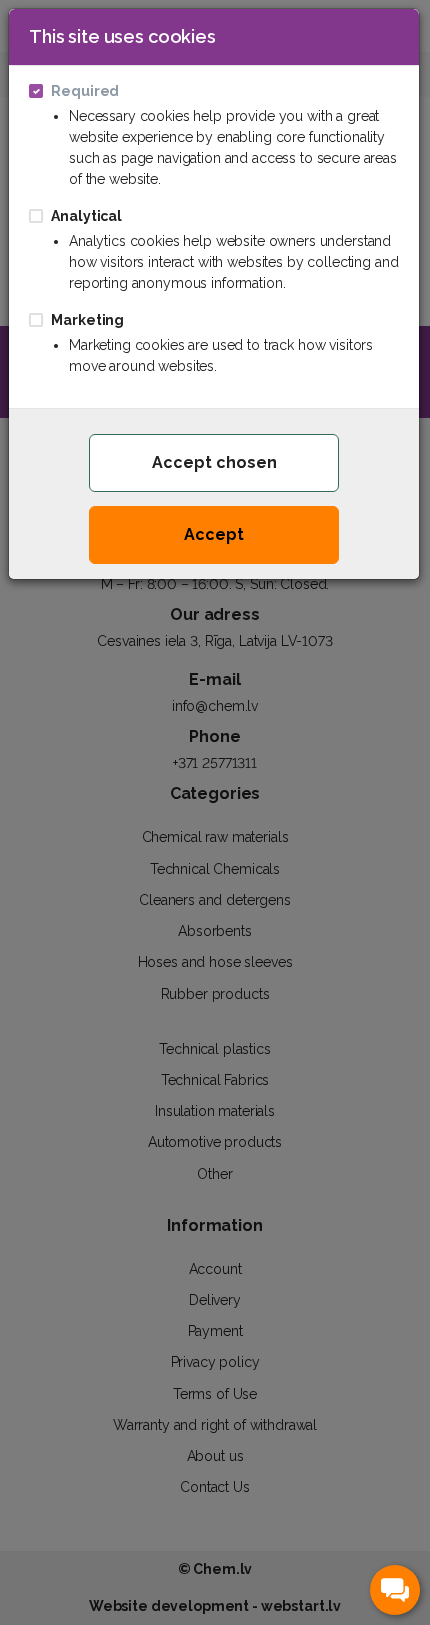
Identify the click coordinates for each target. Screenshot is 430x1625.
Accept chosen (214, 462)
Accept (214, 534)
